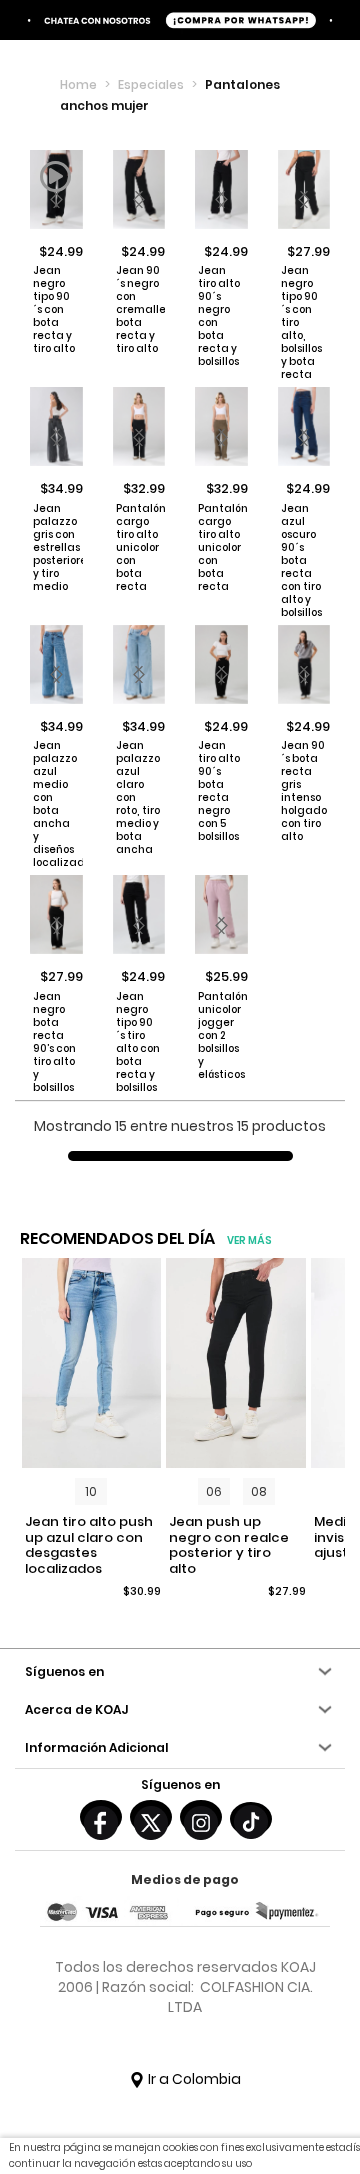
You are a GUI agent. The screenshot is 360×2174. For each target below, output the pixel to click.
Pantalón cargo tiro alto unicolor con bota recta (138, 547)
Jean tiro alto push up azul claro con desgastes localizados (89, 1545)
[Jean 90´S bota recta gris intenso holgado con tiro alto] (304, 664)
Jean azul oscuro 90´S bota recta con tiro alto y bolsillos (301, 560)
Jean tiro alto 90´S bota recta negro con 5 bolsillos (219, 791)
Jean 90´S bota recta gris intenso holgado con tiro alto (303, 791)
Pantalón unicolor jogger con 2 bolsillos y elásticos (220, 1035)
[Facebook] (101, 1817)
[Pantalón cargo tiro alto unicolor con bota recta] (139, 426)
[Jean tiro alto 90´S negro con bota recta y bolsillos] (221, 189)
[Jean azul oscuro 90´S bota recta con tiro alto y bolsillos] (304, 426)
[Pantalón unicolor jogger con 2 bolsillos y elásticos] (221, 914)
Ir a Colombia (193, 2079)
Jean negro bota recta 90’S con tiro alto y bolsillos (54, 1042)
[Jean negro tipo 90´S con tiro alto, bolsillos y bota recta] (304, 189)
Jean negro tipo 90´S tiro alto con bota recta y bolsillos (138, 1042)
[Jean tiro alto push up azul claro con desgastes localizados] (92, 1363)
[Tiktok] (251, 1819)
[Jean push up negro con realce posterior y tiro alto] (236, 1363)
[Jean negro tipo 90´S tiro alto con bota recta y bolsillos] (139, 914)
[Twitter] (151, 1817)
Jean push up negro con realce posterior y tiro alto (229, 1545)
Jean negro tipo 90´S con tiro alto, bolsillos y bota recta (301, 322)
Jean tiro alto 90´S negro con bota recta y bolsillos (219, 316)
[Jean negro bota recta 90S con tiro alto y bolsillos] (56, 914)
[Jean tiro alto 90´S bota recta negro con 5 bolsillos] (221, 664)
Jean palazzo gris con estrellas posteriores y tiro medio (55, 547)
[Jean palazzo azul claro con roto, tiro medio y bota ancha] (139, 664)
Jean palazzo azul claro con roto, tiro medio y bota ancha (138, 797)
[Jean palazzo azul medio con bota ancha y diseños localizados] (56, 664)
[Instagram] (201, 1817)
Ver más (249, 1240)
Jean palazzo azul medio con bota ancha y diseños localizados (55, 804)
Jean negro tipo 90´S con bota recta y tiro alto (54, 309)
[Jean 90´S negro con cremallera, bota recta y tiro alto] (139, 189)
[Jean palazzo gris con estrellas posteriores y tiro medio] (56, 426)
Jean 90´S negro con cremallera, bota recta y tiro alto (138, 309)
